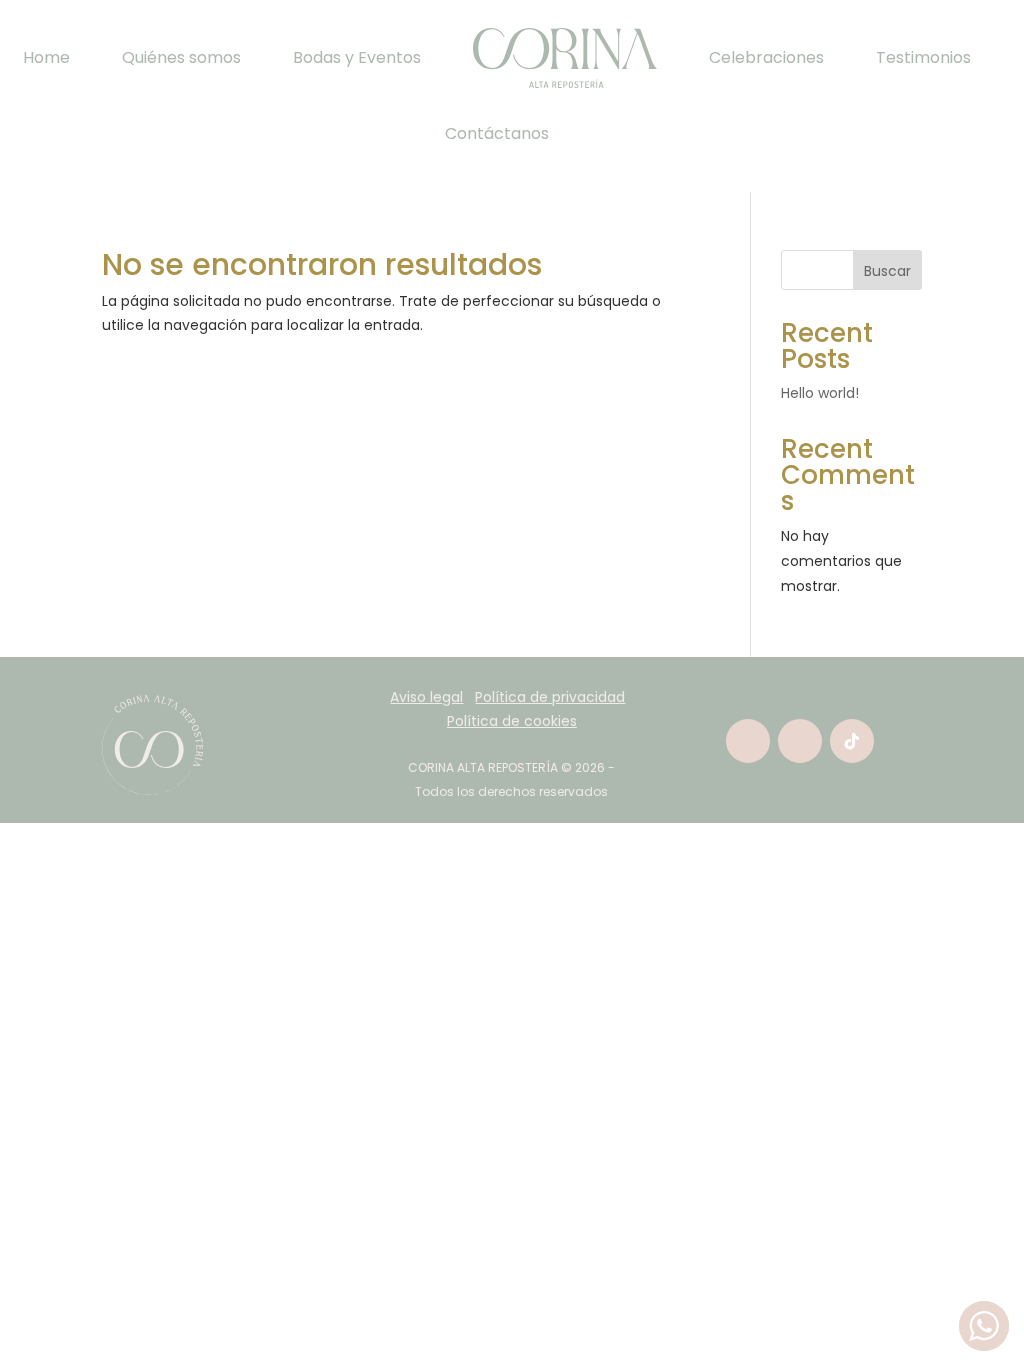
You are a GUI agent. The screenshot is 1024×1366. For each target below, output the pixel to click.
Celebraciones (766, 57)
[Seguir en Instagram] (800, 741)
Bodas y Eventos (357, 57)
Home (46, 57)
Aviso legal (426, 697)
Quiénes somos (181, 57)
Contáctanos (497, 133)
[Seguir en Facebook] (748, 741)
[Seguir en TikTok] (852, 741)
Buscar (887, 271)
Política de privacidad (550, 697)
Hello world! (820, 393)
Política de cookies (512, 721)
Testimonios (923, 57)
